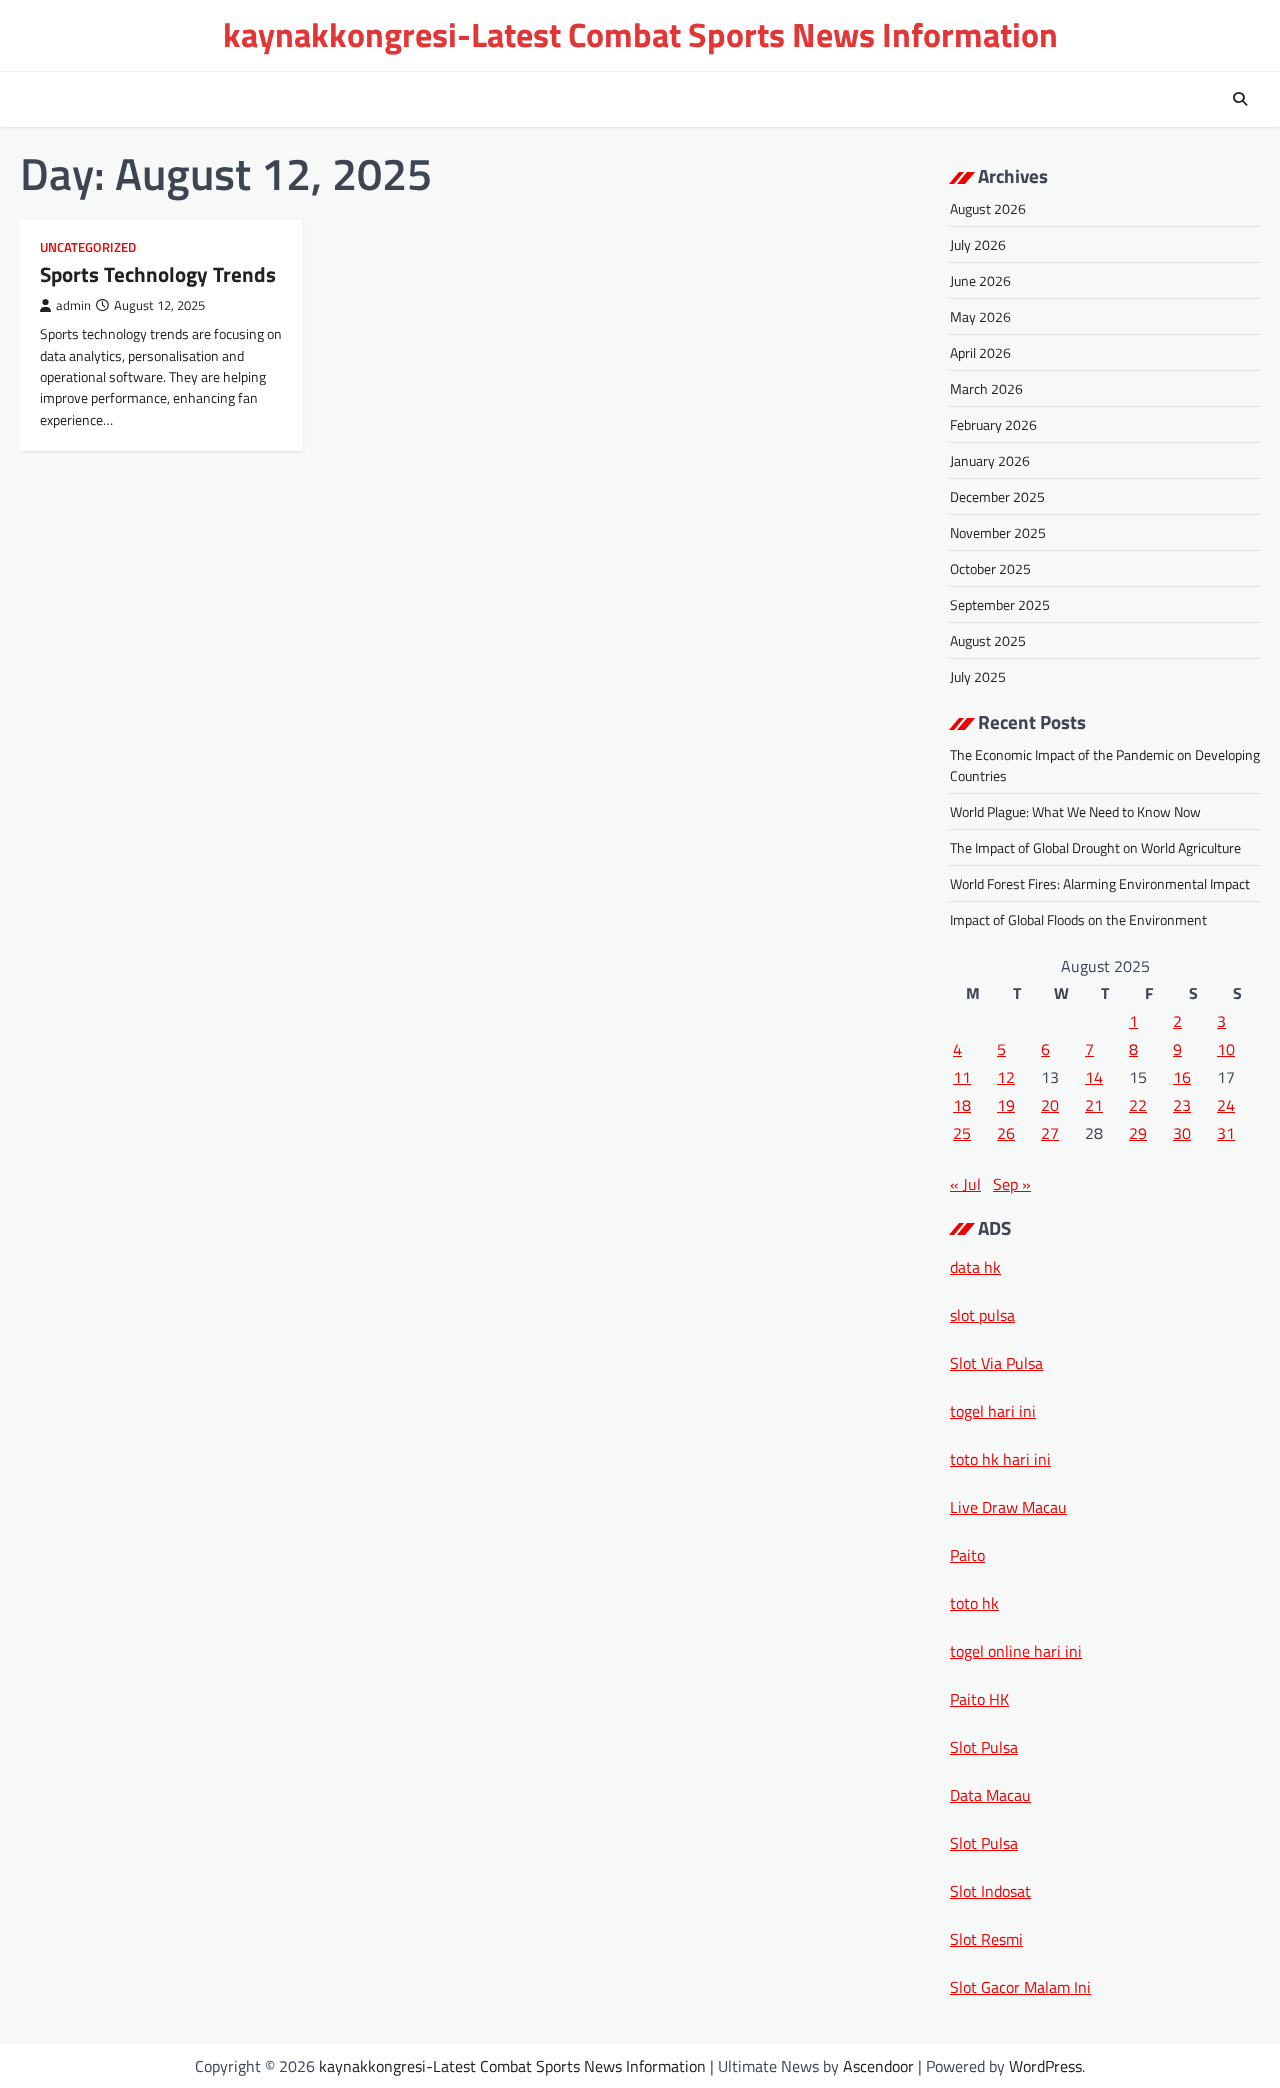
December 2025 (997, 496)
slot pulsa (982, 1315)
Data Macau (990, 1795)
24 (1226, 1105)
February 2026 (993, 424)
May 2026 (980, 316)
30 (1182, 1133)
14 (1094, 1077)
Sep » (1012, 1184)
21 (1094, 1105)
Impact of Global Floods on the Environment (1078, 919)
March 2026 (986, 388)
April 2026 (980, 352)
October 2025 (990, 568)
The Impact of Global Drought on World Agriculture (1095, 847)
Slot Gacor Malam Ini (1020, 1987)
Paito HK (979, 1699)
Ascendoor (878, 2066)
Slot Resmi (986, 1939)
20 (1050, 1105)
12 (1006, 1077)
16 (1182, 1077)
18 (962, 1105)
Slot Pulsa (984, 1747)
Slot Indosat (990, 1891)
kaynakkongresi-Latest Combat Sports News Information (640, 34)
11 (962, 1077)
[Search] (1240, 99)
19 (1006, 1105)
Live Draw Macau (1008, 1507)
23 (1182, 1105)
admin (73, 305)
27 (1050, 1133)
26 (1006, 1133)
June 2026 (980, 280)
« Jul (965, 1184)
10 (1226, 1049)
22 (1138, 1105)
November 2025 (998, 532)
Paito (967, 1555)
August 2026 (988, 208)
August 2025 (988, 640)
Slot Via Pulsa (996, 1363)
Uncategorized (88, 247)
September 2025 (1000, 604)
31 (1226, 1133)
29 (1138, 1133)
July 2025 (978, 676)
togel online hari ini (1016, 1651)
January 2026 (990, 460)
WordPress (1045, 2066)
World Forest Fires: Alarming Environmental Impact (1100, 883)
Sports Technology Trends (158, 274)
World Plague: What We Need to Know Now (1075, 811)
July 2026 (978, 244)
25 (962, 1133)
